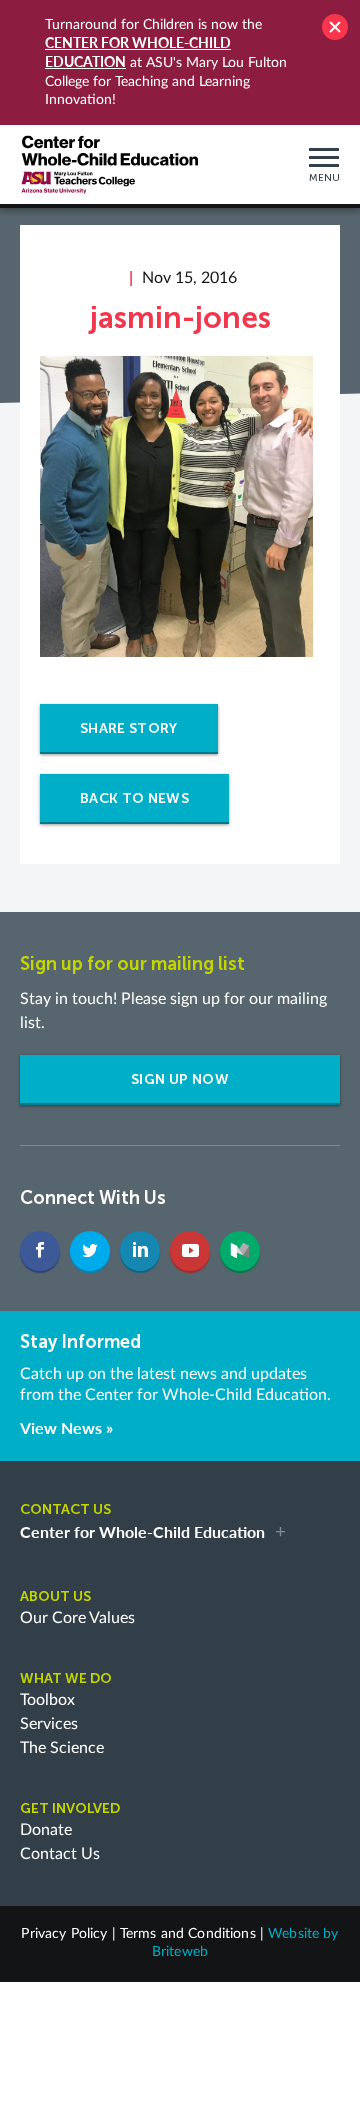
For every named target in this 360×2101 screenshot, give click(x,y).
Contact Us (60, 1854)
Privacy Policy (64, 1934)
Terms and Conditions (188, 1934)
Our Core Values (77, 1618)
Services (49, 1724)
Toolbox (47, 1700)
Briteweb (180, 1952)
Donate (46, 1830)
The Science (62, 1748)
